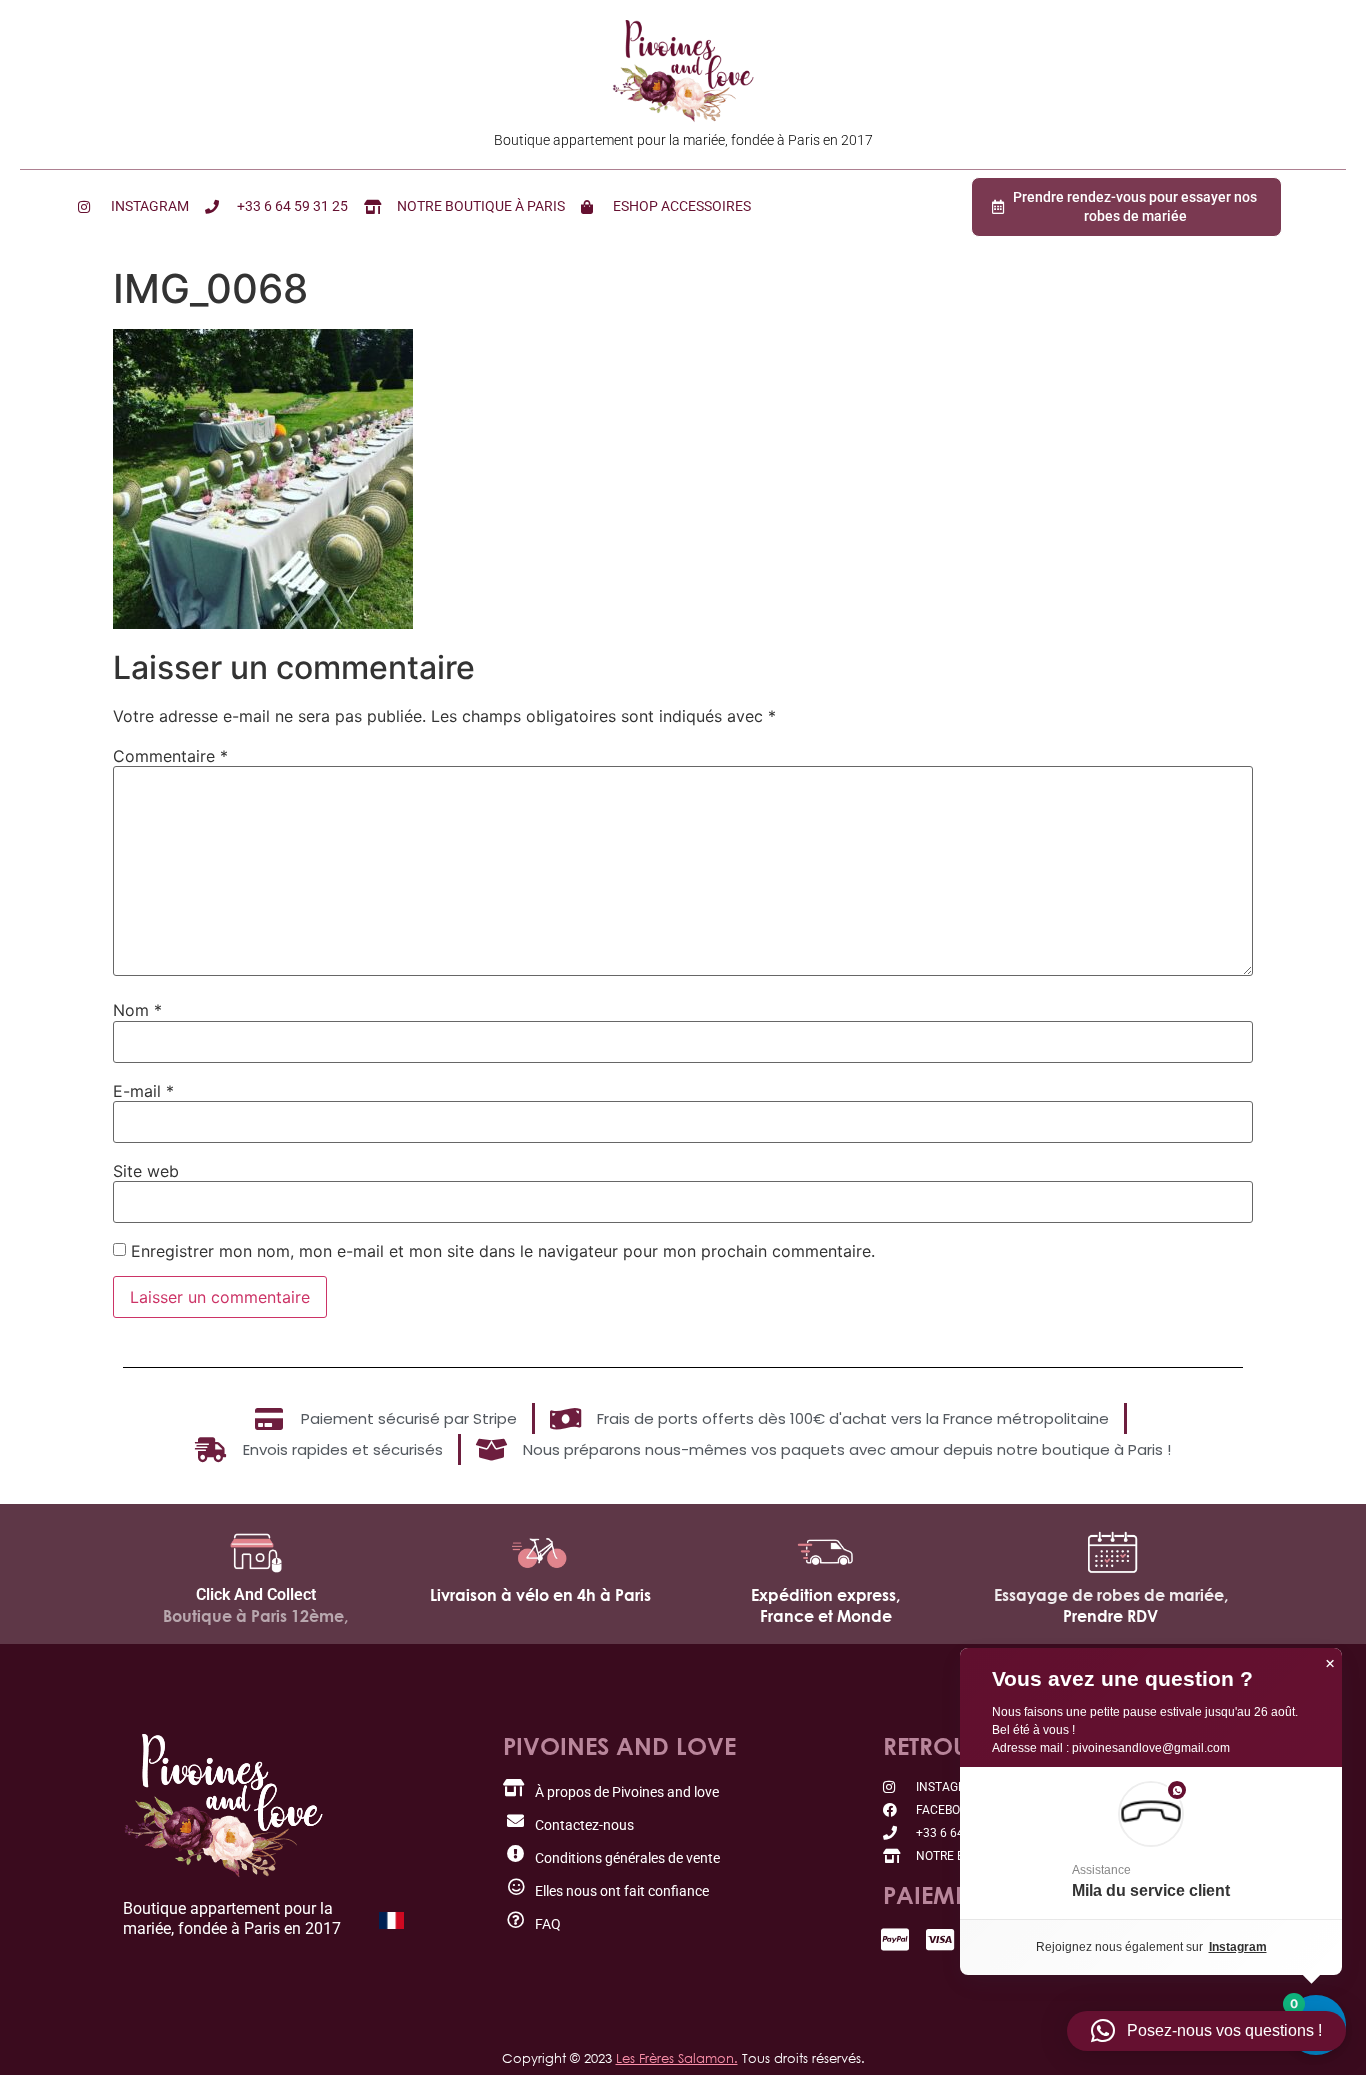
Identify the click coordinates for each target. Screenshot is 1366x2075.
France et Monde (826, 1616)
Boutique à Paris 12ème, (255, 1616)
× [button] (1330, 1664)
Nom (137, 1010)
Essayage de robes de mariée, (1111, 1595)
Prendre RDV (1110, 1616)
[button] (1151, 1843)
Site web (146, 1171)
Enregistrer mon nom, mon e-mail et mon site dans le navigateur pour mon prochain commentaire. (503, 1251)
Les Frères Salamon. (677, 2058)
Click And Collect (256, 1594)
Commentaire (170, 756)
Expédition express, (825, 1595)
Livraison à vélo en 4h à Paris (540, 1595)
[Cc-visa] (940, 1939)
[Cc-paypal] (895, 1939)
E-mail (143, 1091)
